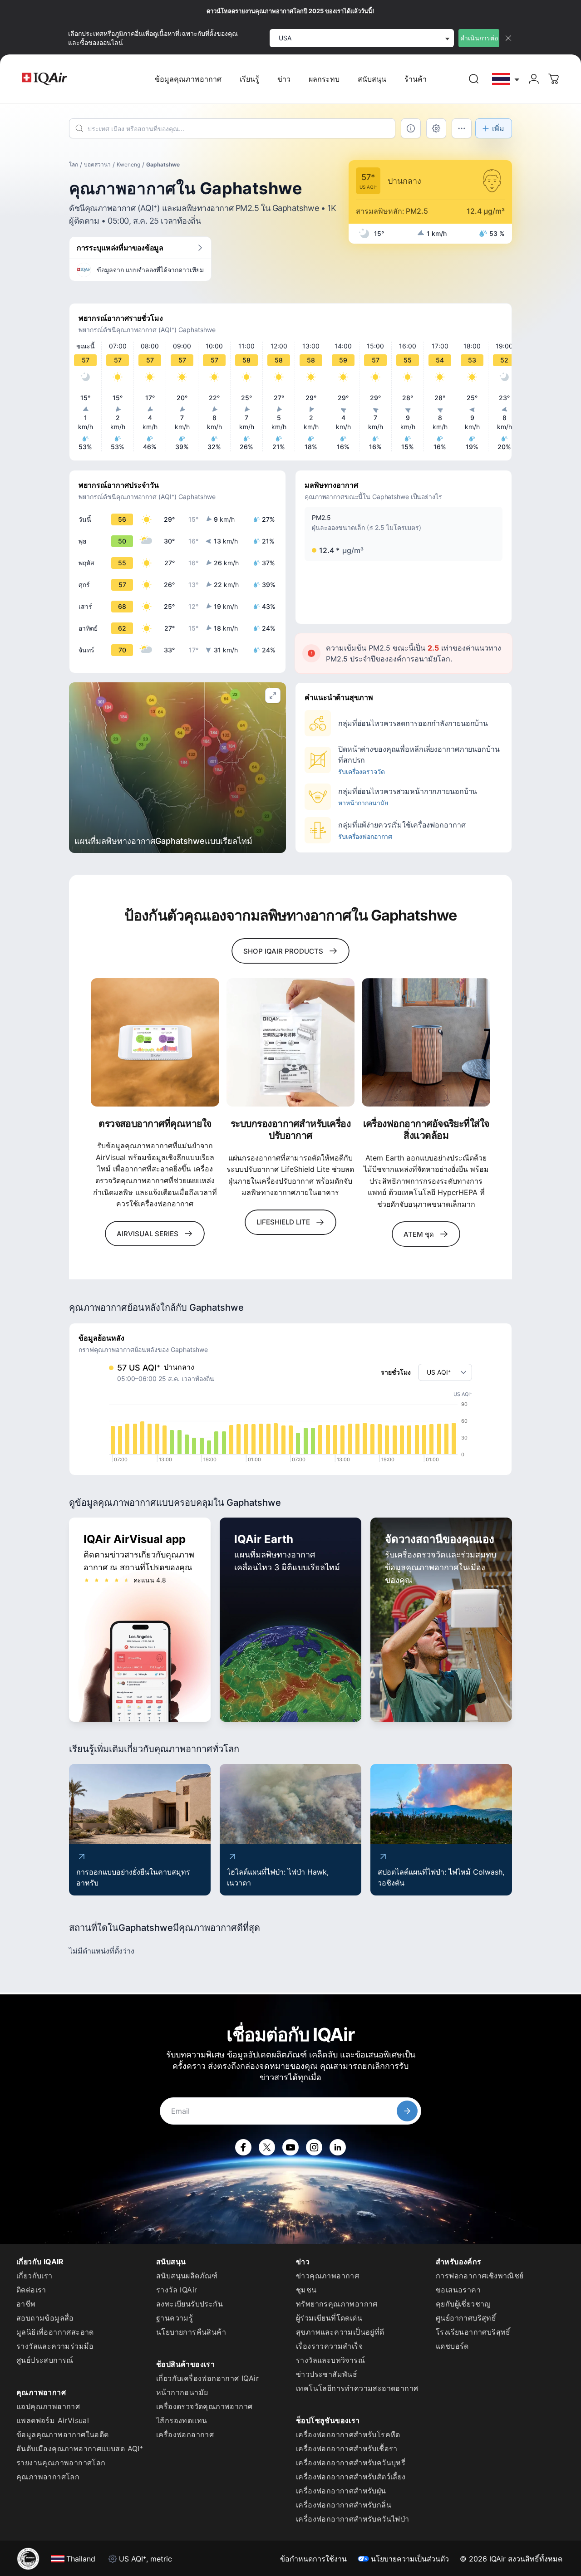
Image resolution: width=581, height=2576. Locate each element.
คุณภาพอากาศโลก (48, 2477)
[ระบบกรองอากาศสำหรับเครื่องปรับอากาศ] (291, 1042)
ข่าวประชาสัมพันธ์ (327, 2374)
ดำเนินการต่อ (479, 38)
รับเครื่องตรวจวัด (361, 771)
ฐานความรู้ (175, 2318)
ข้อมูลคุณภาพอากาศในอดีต (63, 2434)
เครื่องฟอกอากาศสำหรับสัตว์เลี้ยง (351, 2477)
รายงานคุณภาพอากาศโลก (61, 2463)
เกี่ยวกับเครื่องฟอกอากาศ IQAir (207, 2378)
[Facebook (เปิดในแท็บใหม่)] (243, 2147)
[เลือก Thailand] (506, 79)
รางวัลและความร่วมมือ (55, 2346)
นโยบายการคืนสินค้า (191, 2332)
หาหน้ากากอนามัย (363, 803)
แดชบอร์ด (452, 2346)
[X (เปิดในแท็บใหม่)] (267, 2147)
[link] (474, 79)
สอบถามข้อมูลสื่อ (45, 2318)
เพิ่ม (498, 128)
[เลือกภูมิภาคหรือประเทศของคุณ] (506, 79)
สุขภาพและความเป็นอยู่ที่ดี (340, 2332)
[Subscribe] (407, 2111)
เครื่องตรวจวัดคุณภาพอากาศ (204, 2406)
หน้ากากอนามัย (182, 2392)
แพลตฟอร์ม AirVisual (53, 2420)
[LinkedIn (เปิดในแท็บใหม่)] (338, 2147)
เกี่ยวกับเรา (34, 2276)
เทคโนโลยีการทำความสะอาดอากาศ (357, 2388)
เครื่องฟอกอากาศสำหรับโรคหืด (348, 2434)
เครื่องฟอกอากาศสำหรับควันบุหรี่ (351, 2463)
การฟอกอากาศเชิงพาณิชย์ (480, 2276)
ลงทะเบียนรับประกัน (190, 2304)
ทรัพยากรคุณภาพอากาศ (337, 2304)
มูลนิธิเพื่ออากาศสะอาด (55, 2332)
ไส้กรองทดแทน (182, 2420)
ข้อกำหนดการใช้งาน (313, 2559)
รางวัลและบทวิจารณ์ (330, 2360)
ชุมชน (306, 2290)
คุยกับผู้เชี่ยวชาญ (463, 2304)
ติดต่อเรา (31, 2290)
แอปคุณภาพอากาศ (48, 2406)
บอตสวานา (97, 164)
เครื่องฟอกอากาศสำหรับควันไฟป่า (353, 2519)
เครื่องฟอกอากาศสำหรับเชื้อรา (347, 2449)
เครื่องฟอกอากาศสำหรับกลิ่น (344, 2505)
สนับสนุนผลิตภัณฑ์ (187, 2276)
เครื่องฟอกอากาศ (185, 2434)
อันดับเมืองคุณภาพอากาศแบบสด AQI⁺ (80, 2449)
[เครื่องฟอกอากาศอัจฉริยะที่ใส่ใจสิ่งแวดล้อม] (426, 1042)
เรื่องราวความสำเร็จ (329, 2346)
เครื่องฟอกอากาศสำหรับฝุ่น (341, 2491)
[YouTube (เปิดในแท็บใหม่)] (290, 2147)
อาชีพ (26, 2304)
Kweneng (128, 164)
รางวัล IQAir (177, 2290)
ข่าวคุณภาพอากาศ (327, 2276)
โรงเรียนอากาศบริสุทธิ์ (473, 2332)
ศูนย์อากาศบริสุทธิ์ (466, 2318)
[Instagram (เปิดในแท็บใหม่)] (314, 2147)
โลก (74, 164)
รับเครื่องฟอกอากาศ (365, 836)
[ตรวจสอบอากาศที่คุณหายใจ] (155, 1042)
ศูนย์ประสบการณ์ (45, 2360)
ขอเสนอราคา (458, 2290)
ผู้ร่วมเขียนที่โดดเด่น (329, 2318)
